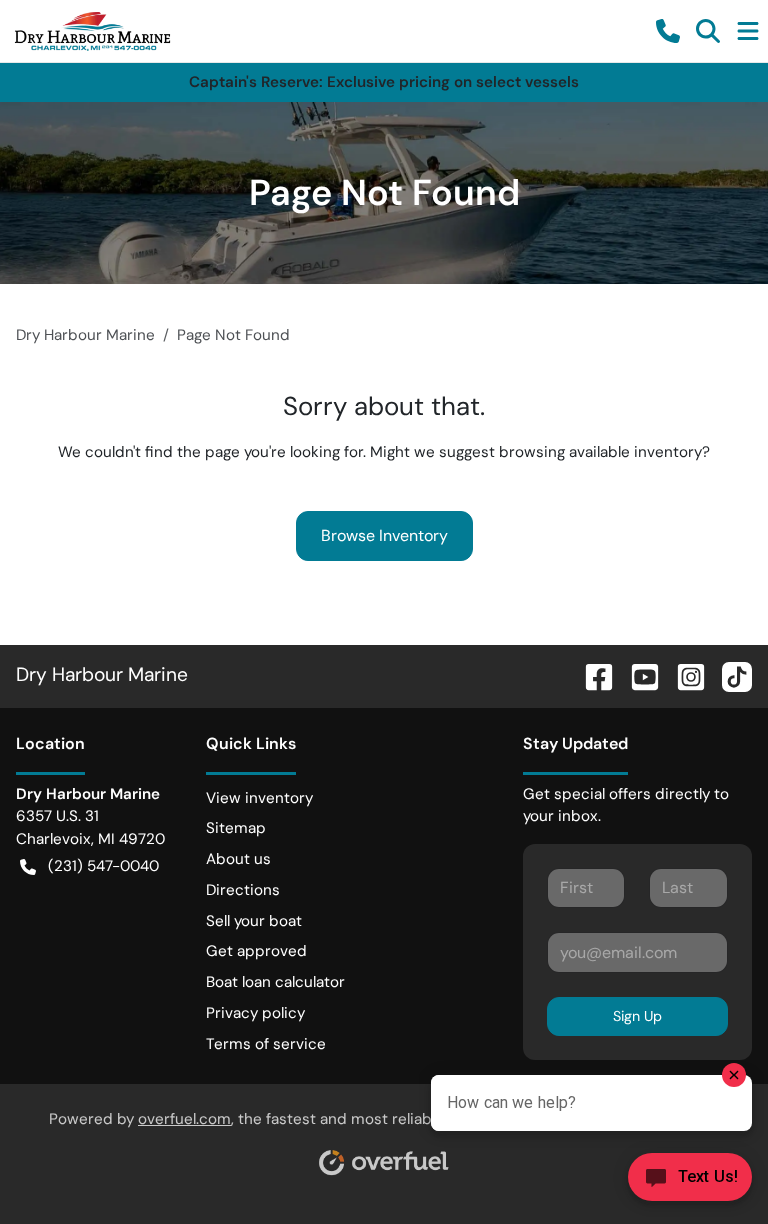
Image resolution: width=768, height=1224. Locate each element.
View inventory (259, 798)
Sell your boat (254, 921)
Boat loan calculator (275, 982)
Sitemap (236, 828)
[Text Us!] (690, 1182)
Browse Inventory (384, 535)
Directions (243, 890)
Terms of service (266, 1044)
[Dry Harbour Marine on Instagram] (683, 674)
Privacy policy (255, 1013)
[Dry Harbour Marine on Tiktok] (729, 674)
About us (238, 859)
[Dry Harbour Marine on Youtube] (637, 674)
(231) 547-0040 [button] (103, 866)
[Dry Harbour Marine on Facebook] (591, 674)
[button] (668, 31)
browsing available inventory (600, 452)
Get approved (256, 951)
